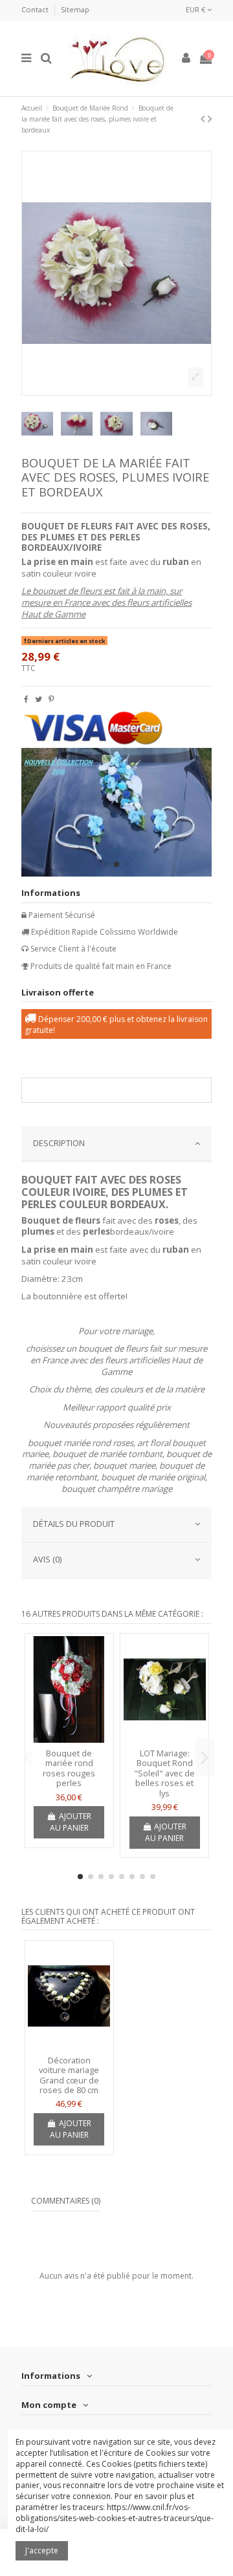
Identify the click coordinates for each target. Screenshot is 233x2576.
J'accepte (42, 2550)
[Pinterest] (51, 699)
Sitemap (75, 9)
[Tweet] (39, 699)
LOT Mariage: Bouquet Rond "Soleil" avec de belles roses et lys (164, 1773)
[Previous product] (204, 118)
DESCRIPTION (59, 1143)
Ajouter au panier (71, 1822)
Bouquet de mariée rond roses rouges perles (69, 1768)
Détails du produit (74, 1524)
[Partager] (26, 699)
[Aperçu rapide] (69, 1739)
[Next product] (210, 118)
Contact (36, 9)
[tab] (116, 1144)
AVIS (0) (47, 1559)
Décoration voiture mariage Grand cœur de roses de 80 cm (69, 2075)
